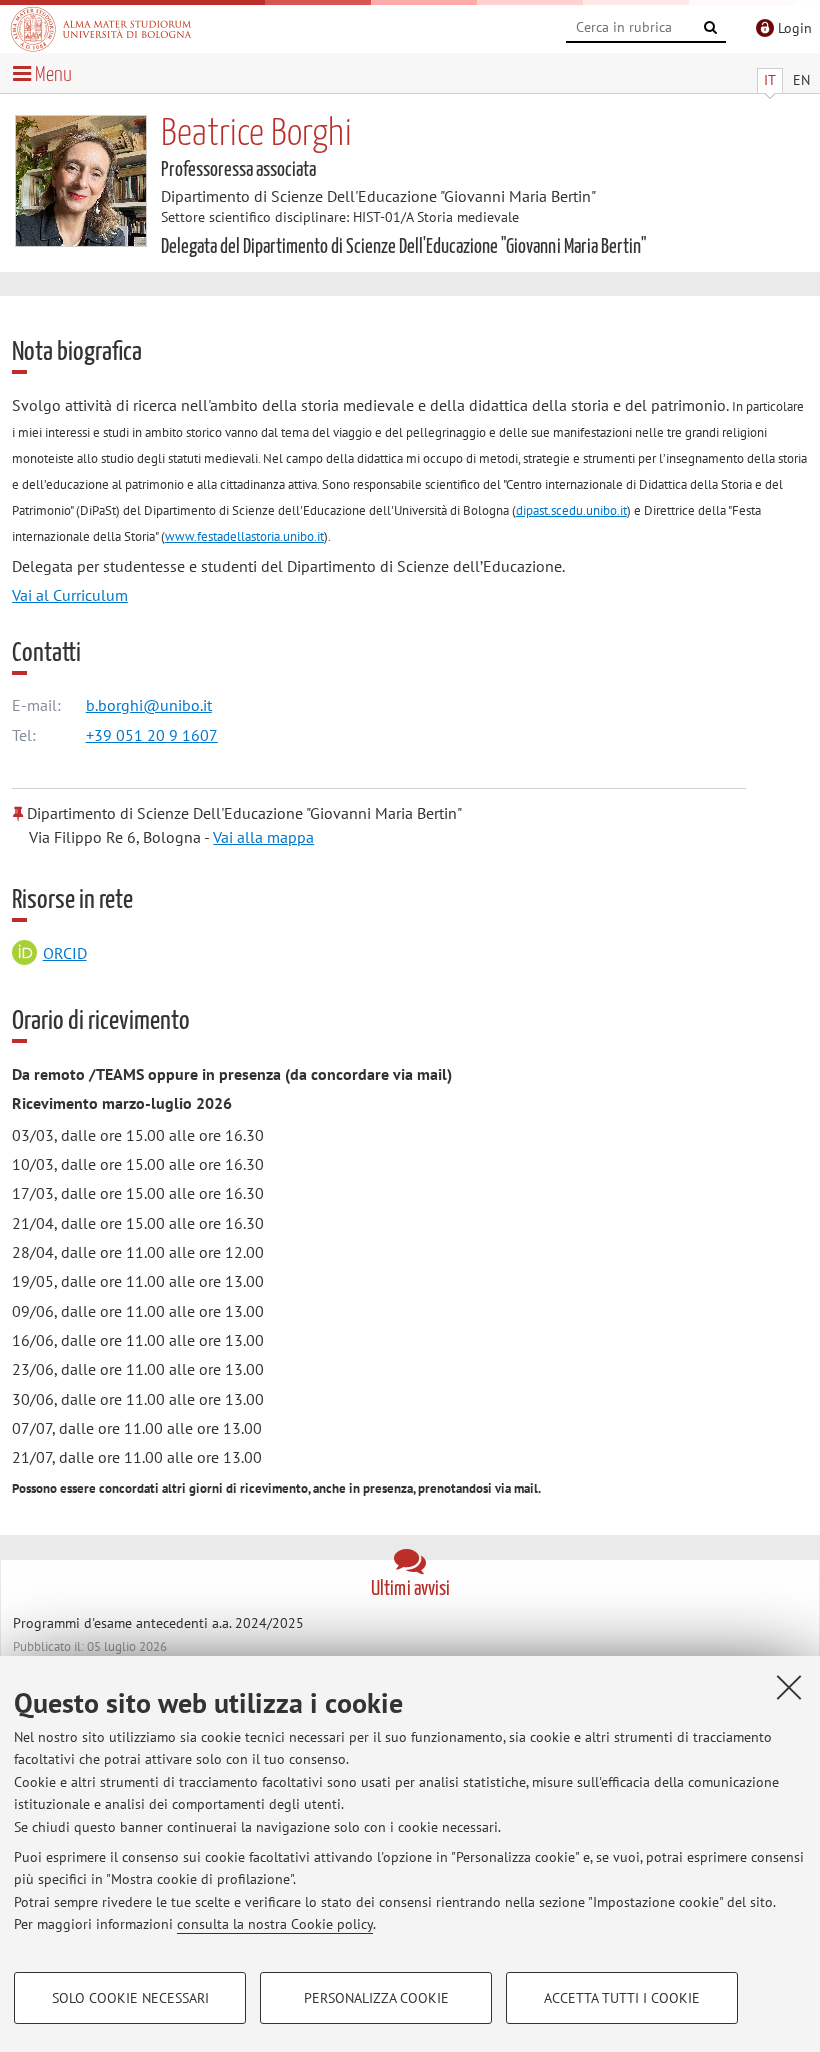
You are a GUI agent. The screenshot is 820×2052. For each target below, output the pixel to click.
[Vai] (711, 28)
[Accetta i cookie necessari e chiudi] (789, 1687)
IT (770, 80)
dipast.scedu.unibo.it (571, 510)
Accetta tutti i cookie (622, 1998)
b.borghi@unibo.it (149, 705)
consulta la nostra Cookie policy (275, 1924)
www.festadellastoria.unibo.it (244, 536)
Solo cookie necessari (130, 1998)
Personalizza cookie (376, 1998)
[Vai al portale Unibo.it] (101, 29)
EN (801, 80)
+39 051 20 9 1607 (152, 735)
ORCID (65, 953)
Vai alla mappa (263, 837)
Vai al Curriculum (70, 595)
